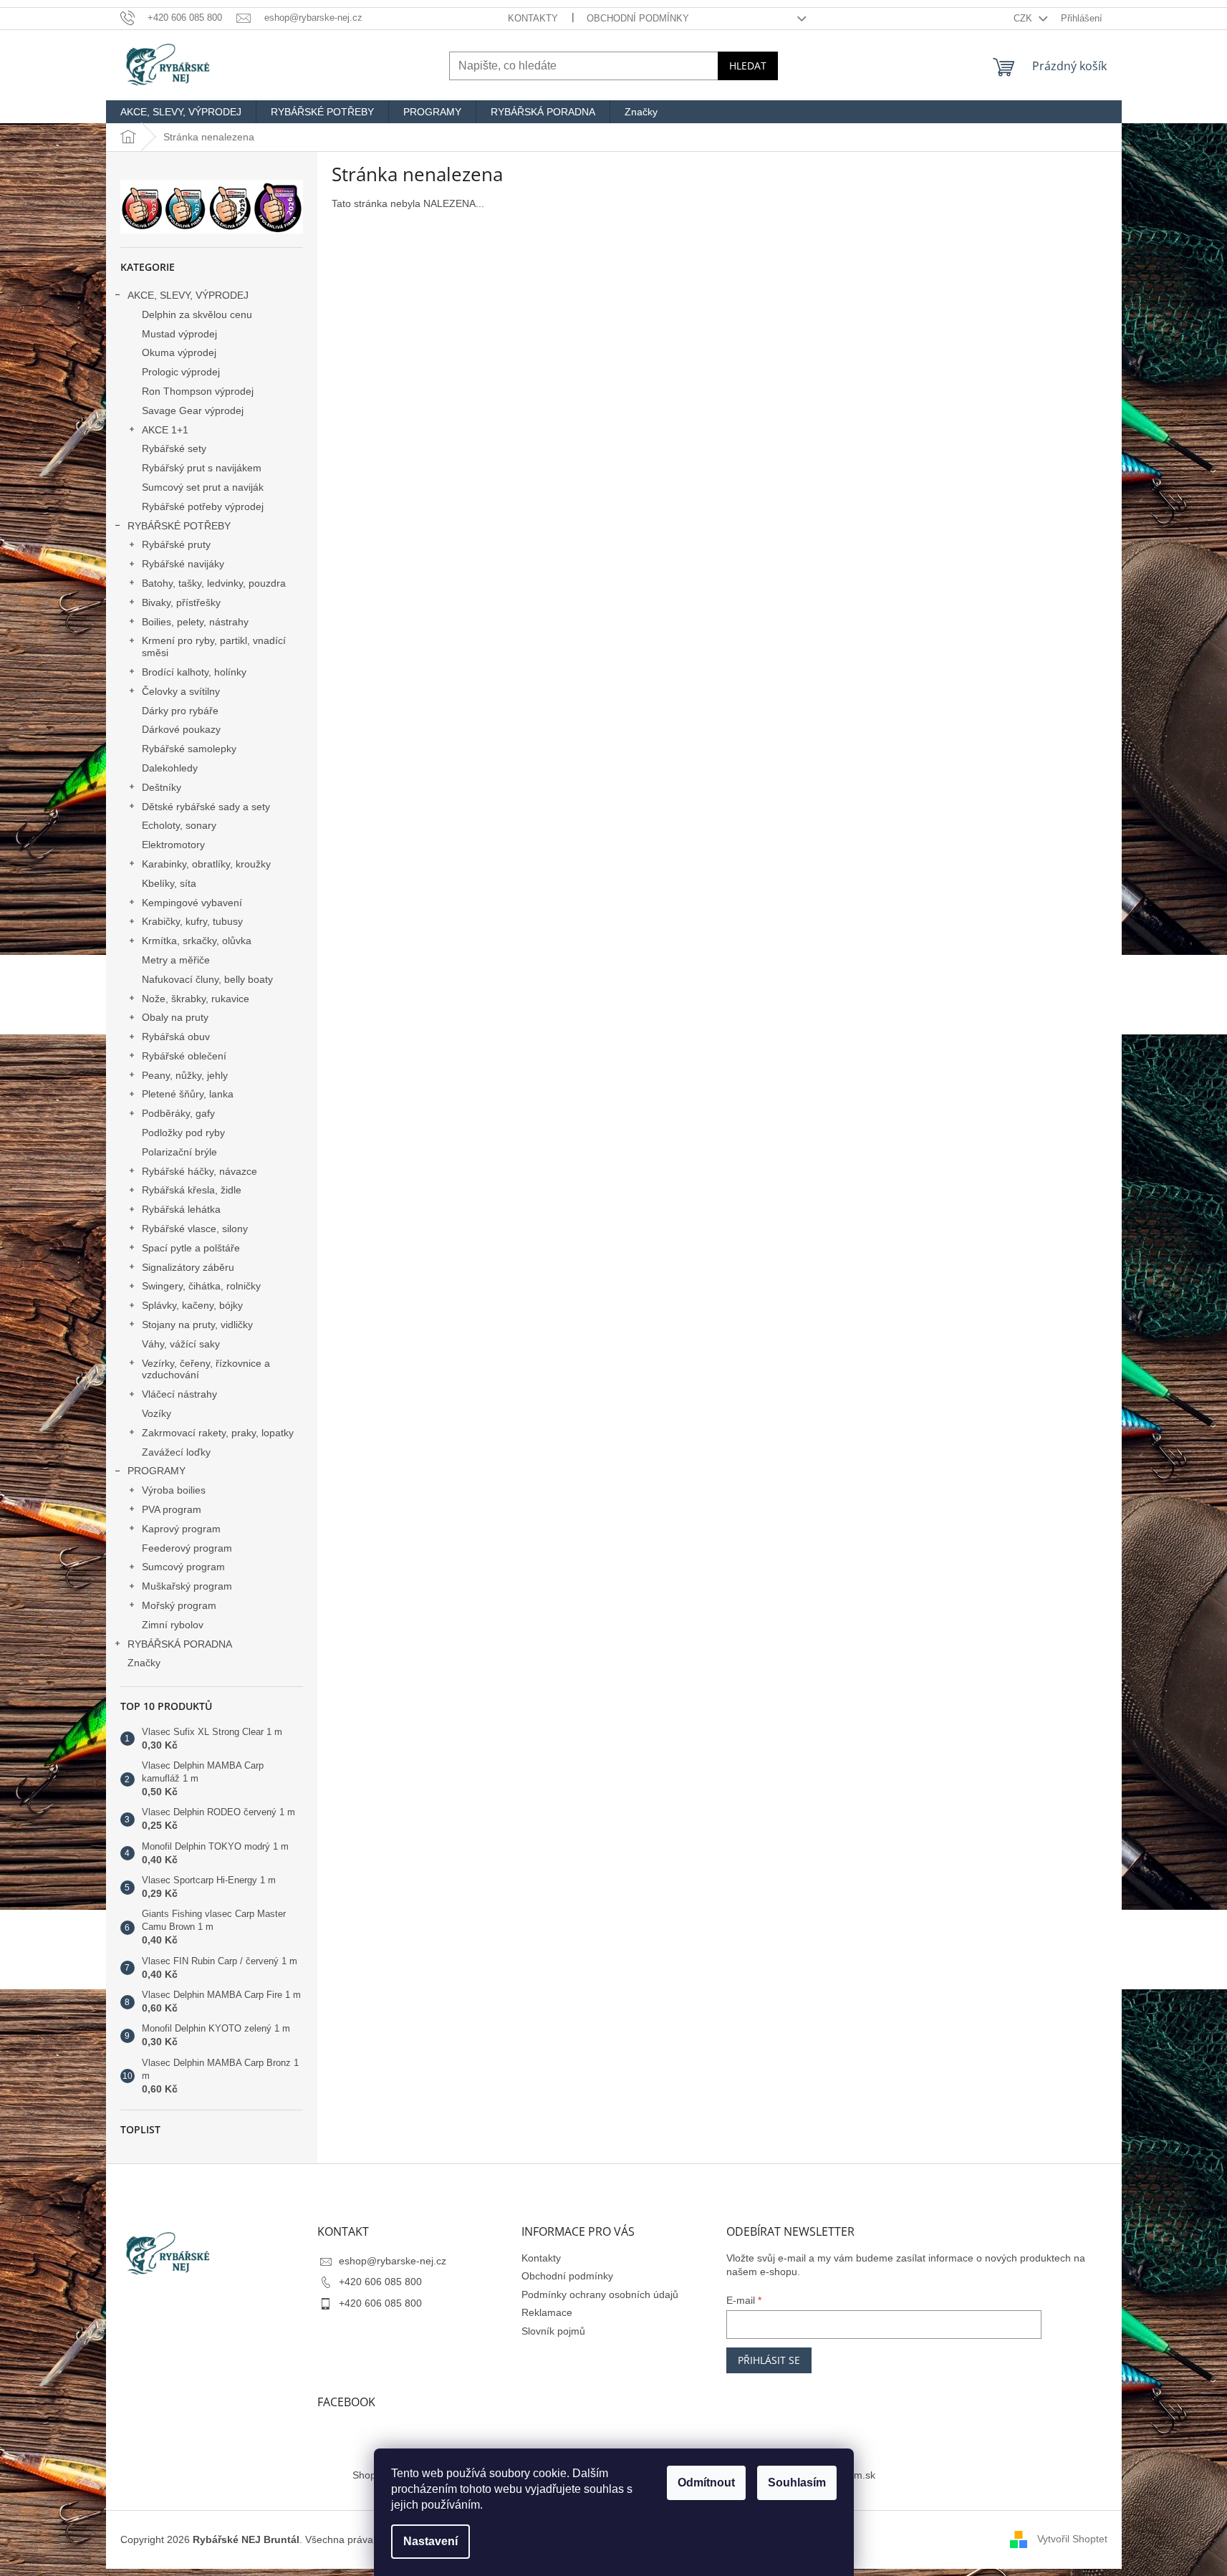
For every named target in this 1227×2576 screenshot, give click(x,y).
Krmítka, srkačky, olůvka (197, 941)
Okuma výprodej (179, 352)
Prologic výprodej (181, 372)
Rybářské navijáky (183, 564)
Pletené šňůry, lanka (188, 1094)
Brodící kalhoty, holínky (194, 672)
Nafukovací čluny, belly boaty (207, 979)
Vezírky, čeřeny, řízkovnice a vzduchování (206, 1369)
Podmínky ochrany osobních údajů (600, 2294)
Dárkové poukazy (181, 729)
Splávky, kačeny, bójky (192, 1305)
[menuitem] (181, 112)
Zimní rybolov (173, 1625)
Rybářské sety (174, 448)
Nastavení (430, 2541)
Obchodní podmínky (638, 18)
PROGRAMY (157, 1471)
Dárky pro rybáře (180, 711)
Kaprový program (181, 1529)
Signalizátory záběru (188, 1267)
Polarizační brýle (179, 1152)
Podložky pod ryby (183, 1133)
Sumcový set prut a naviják (203, 487)
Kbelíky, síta (169, 883)
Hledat (748, 66)
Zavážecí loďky (176, 1452)
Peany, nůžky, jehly (185, 1075)
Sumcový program (183, 1567)
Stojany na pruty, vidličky (197, 1325)
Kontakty (533, 18)
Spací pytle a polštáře (191, 1248)
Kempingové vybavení (192, 903)
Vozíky (157, 1413)
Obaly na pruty (175, 1017)
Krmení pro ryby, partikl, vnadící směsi (214, 647)
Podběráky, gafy (178, 1113)
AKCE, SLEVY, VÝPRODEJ (188, 295)
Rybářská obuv (176, 1037)
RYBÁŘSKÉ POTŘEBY (179, 526)
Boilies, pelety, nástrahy (195, 622)
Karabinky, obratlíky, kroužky (206, 864)
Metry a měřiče (176, 960)
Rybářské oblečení (184, 1056)
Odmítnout (706, 2483)
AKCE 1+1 (165, 430)
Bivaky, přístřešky (181, 602)
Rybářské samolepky (189, 749)
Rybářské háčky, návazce (199, 1171)
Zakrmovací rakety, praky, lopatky (218, 1433)
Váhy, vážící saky (181, 1344)
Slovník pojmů (553, 2331)
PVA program (172, 1509)
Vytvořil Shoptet (1072, 2539)
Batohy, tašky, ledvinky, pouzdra (214, 583)
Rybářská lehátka (181, 1209)
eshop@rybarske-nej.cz (393, 2261)
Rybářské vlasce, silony (195, 1229)
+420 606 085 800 (380, 2282)
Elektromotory (173, 845)
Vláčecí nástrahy (179, 1394)
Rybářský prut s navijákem (202, 468)
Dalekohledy (170, 768)
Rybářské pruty (176, 544)
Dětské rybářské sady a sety (206, 807)
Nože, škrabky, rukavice (196, 999)
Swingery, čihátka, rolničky (201, 1286)
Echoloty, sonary (179, 825)
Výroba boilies (174, 1490)
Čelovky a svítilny (181, 691)
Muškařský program (187, 1586)
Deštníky (162, 787)
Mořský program (179, 1605)
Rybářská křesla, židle (192, 1190)
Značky (144, 1663)
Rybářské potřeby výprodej (203, 506)
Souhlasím (797, 2483)
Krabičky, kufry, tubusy (192, 921)
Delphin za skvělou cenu (197, 314)
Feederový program (187, 1548)
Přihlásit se (769, 2360)
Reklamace (547, 2312)
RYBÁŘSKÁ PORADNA (180, 1644)
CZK (1024, 18)
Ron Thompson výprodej (198, 391)
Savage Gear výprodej (193, 410)
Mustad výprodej (179, 334)
